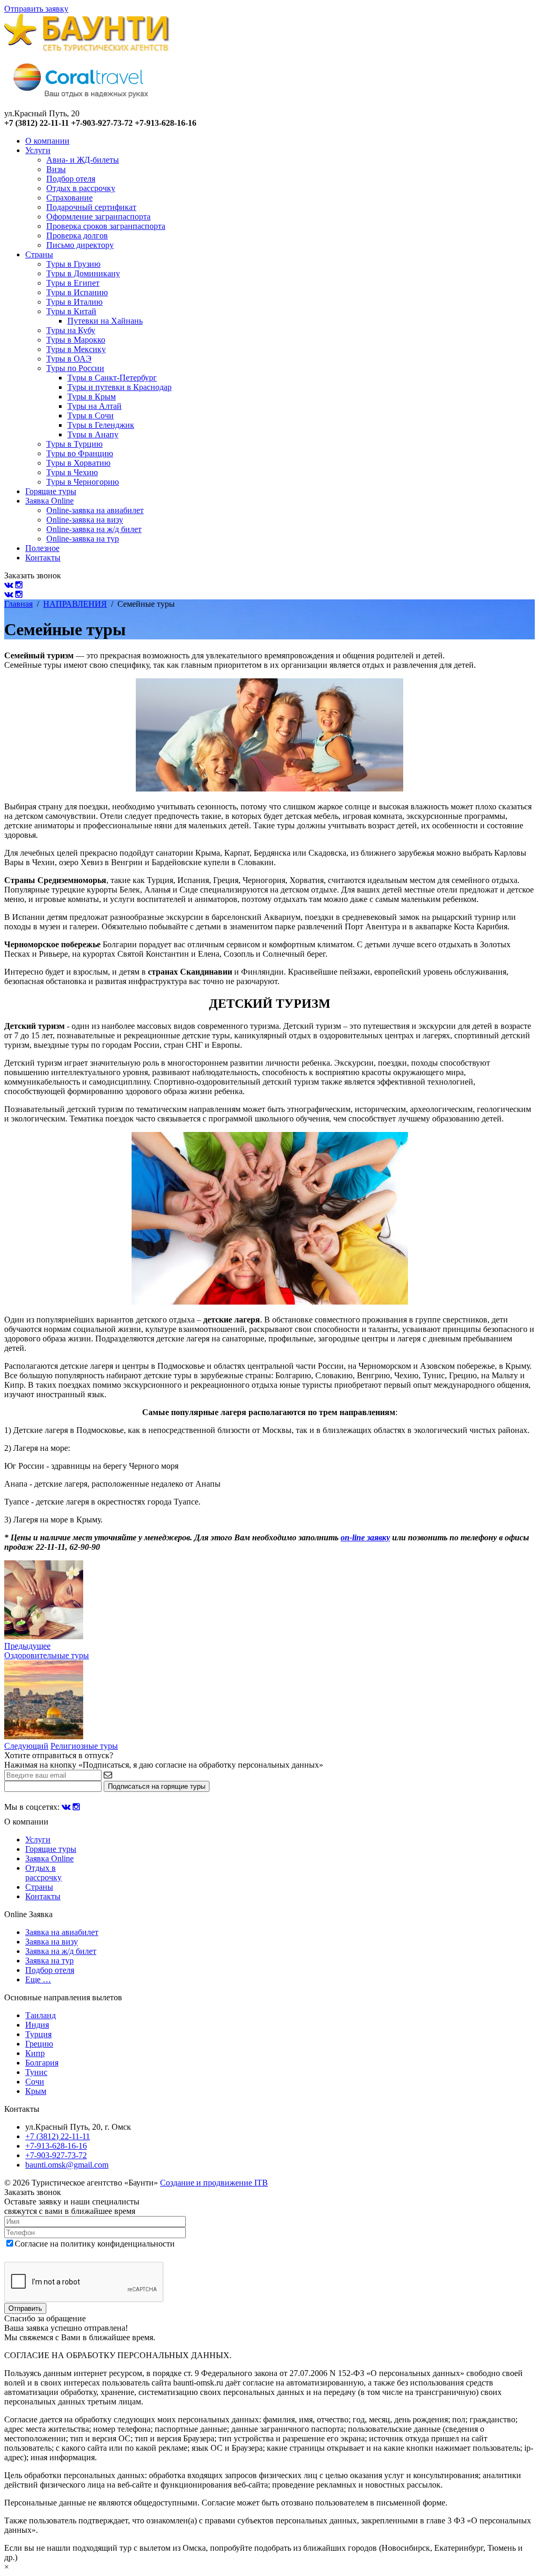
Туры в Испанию (77, 292)
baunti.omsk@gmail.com (67, 2165)
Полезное (42, 548)
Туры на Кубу (71, 330)
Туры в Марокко (76, 340)
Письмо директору (80, 245)
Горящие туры (51, 491)
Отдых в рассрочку (81, 188)
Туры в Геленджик (101, 425)
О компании (47, 141)
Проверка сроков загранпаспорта (106, 226)
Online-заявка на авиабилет (95, 510)
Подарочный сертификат (91, 207)
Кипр (35, 2053)
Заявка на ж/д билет (61, 1951)
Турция (38, 2034)
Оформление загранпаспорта (98, 217)
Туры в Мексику (76, 349)
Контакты (43, 558)
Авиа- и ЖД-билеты (83, 160)
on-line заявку (365, 1537)
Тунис (36, 2072)
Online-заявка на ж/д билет (94, 529)
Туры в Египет (73, 283)
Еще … (38, 1979)
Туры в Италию (74, 302)
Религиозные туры (84, 1746)
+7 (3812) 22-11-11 (58, 2136)
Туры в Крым (92, 397)
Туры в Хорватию (78, 463)
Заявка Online (49, 501)
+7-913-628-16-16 (56, 2146)
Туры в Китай (71, 311)
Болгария (42, 2063)
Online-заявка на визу (85, 520)
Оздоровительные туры (47, 1655)
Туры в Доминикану (83, 273)
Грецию (39, 2044)
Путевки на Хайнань (105, 321)
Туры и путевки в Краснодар (119, 387)
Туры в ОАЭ (69, 359)
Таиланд (41, 2015)
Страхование (69, 198)
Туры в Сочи (91, 415)
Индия (37, 2025)
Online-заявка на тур (83, 539)
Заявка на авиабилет (62, 1932)
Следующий (26, 1746)
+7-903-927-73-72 (56, 2155)
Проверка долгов (77, 235)
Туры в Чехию (72, 472)
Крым (36, 2091)
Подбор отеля (71, 179)
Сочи (35, 2082)
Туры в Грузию (73, 264)
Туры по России (75, 368)
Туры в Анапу (93, 434)
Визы (56, 169)
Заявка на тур (49, 1961)
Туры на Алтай (94, 406)
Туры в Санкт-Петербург (112, 378)
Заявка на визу (52, 1942)
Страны (39, 254)
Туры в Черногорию (83, 482)
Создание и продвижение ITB (214, 2183)
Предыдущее (27, 1646)
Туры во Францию (80, 453)
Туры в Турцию (74, 444)
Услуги (38, 150)
